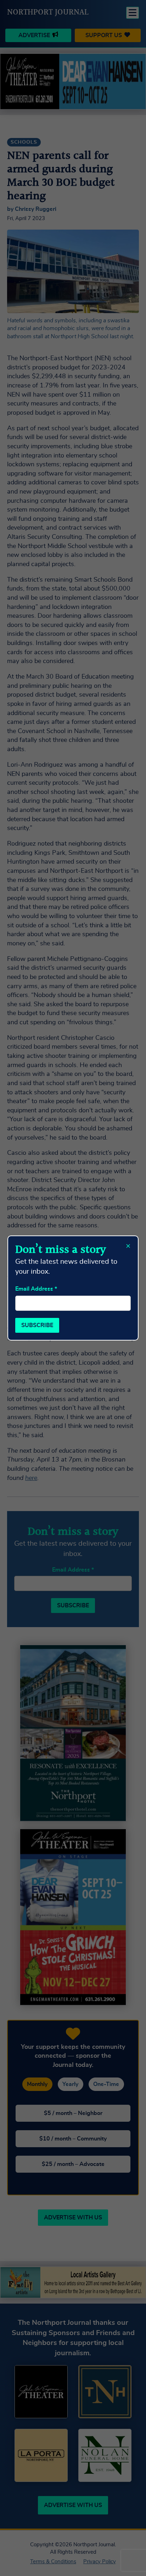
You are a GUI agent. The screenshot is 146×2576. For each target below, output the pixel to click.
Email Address (36, 1289)
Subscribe (37, 1325)
